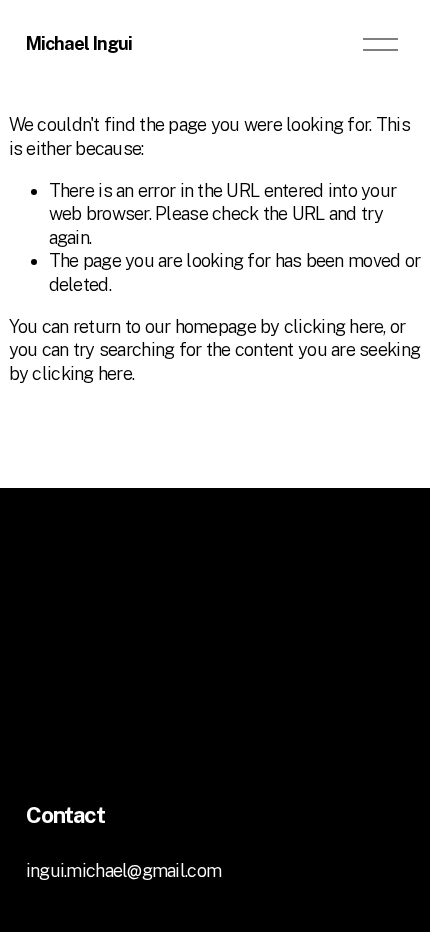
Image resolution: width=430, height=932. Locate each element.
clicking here (334, 326)
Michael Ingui (79, 43)
